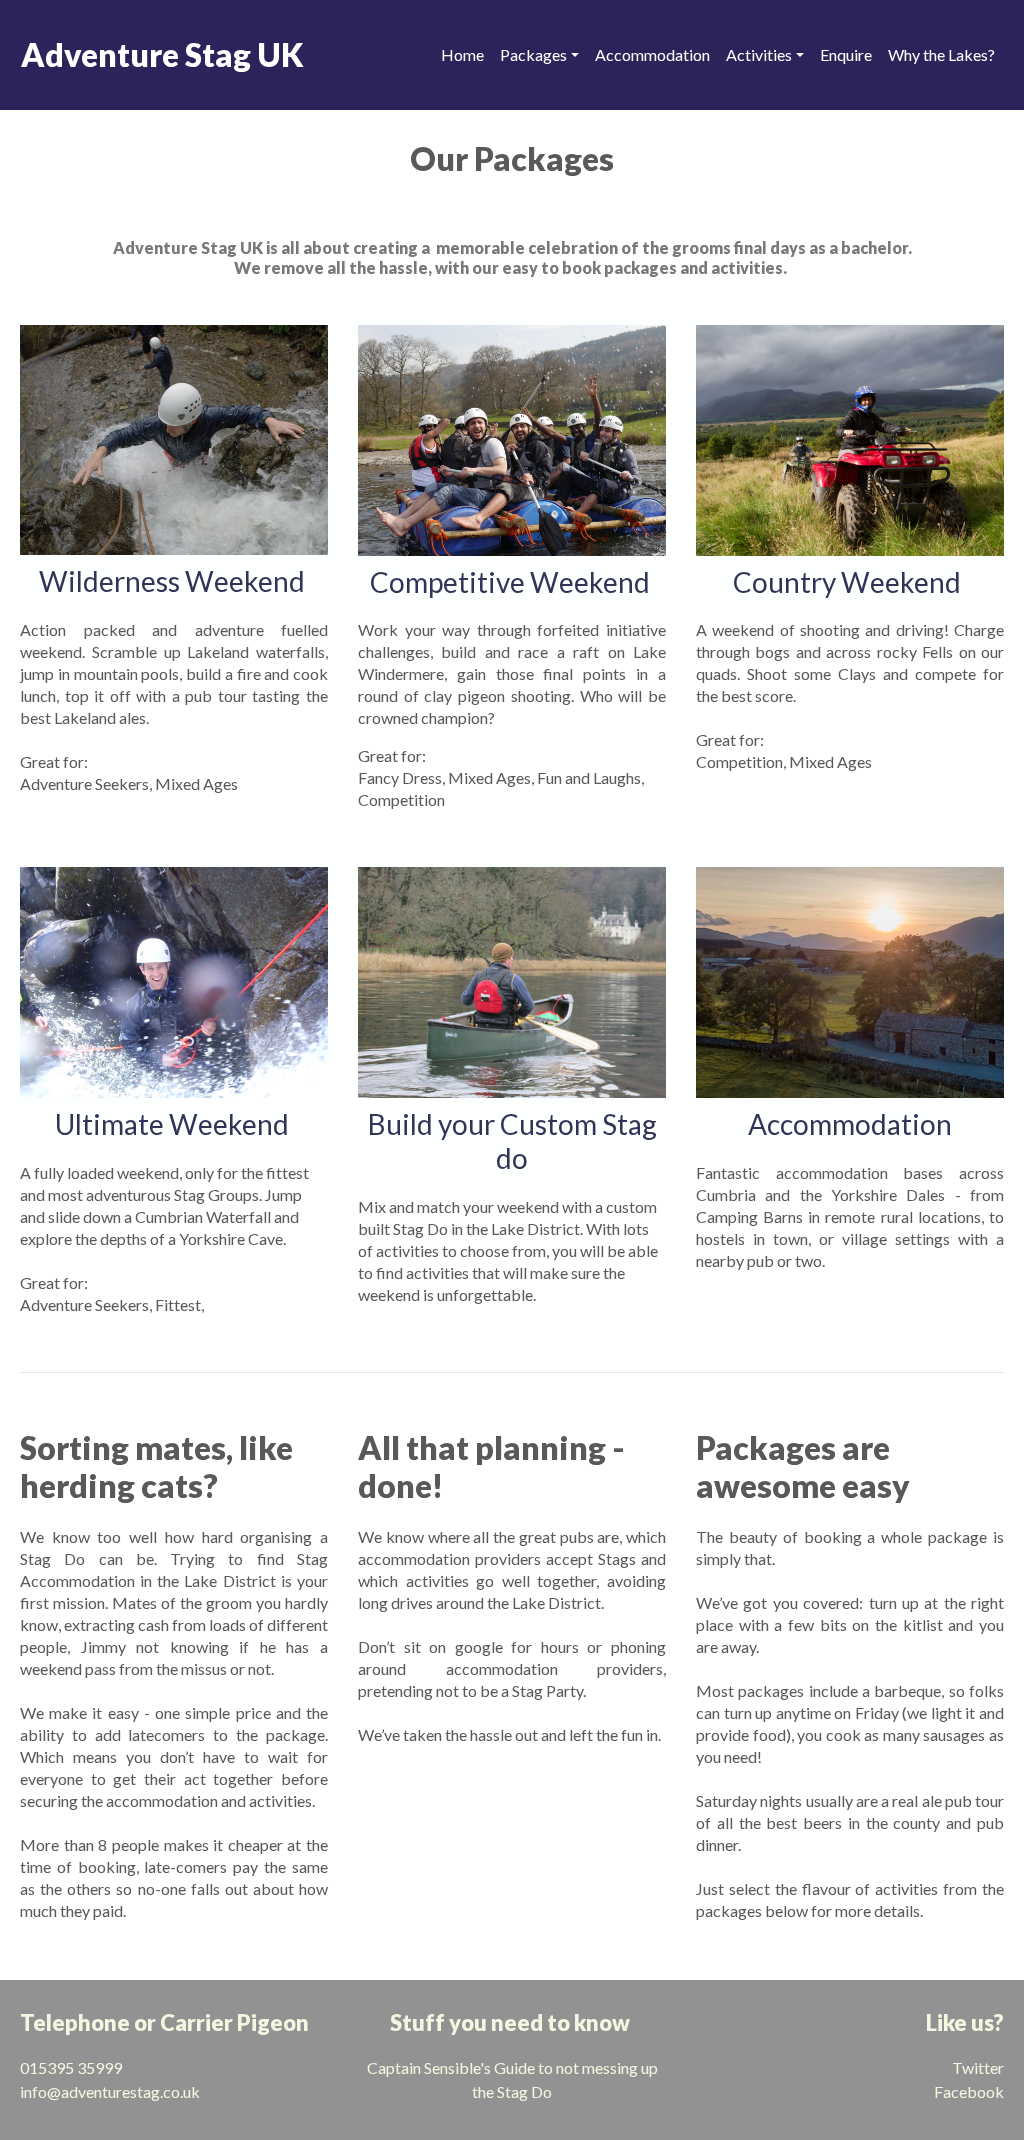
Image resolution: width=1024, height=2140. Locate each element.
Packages (533, 54)
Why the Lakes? (941, 54)
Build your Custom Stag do (512, 1141)
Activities (759, 54)
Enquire (846, 54)
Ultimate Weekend (174, 1124)
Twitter (978, 2067)
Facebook (969, 2091)
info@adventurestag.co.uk (113, 2091)
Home (462, 54)
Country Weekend (847, 582)
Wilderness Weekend (174, 581)
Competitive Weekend (512, 582)
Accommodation (652, 54)
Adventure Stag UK (162, 54)
